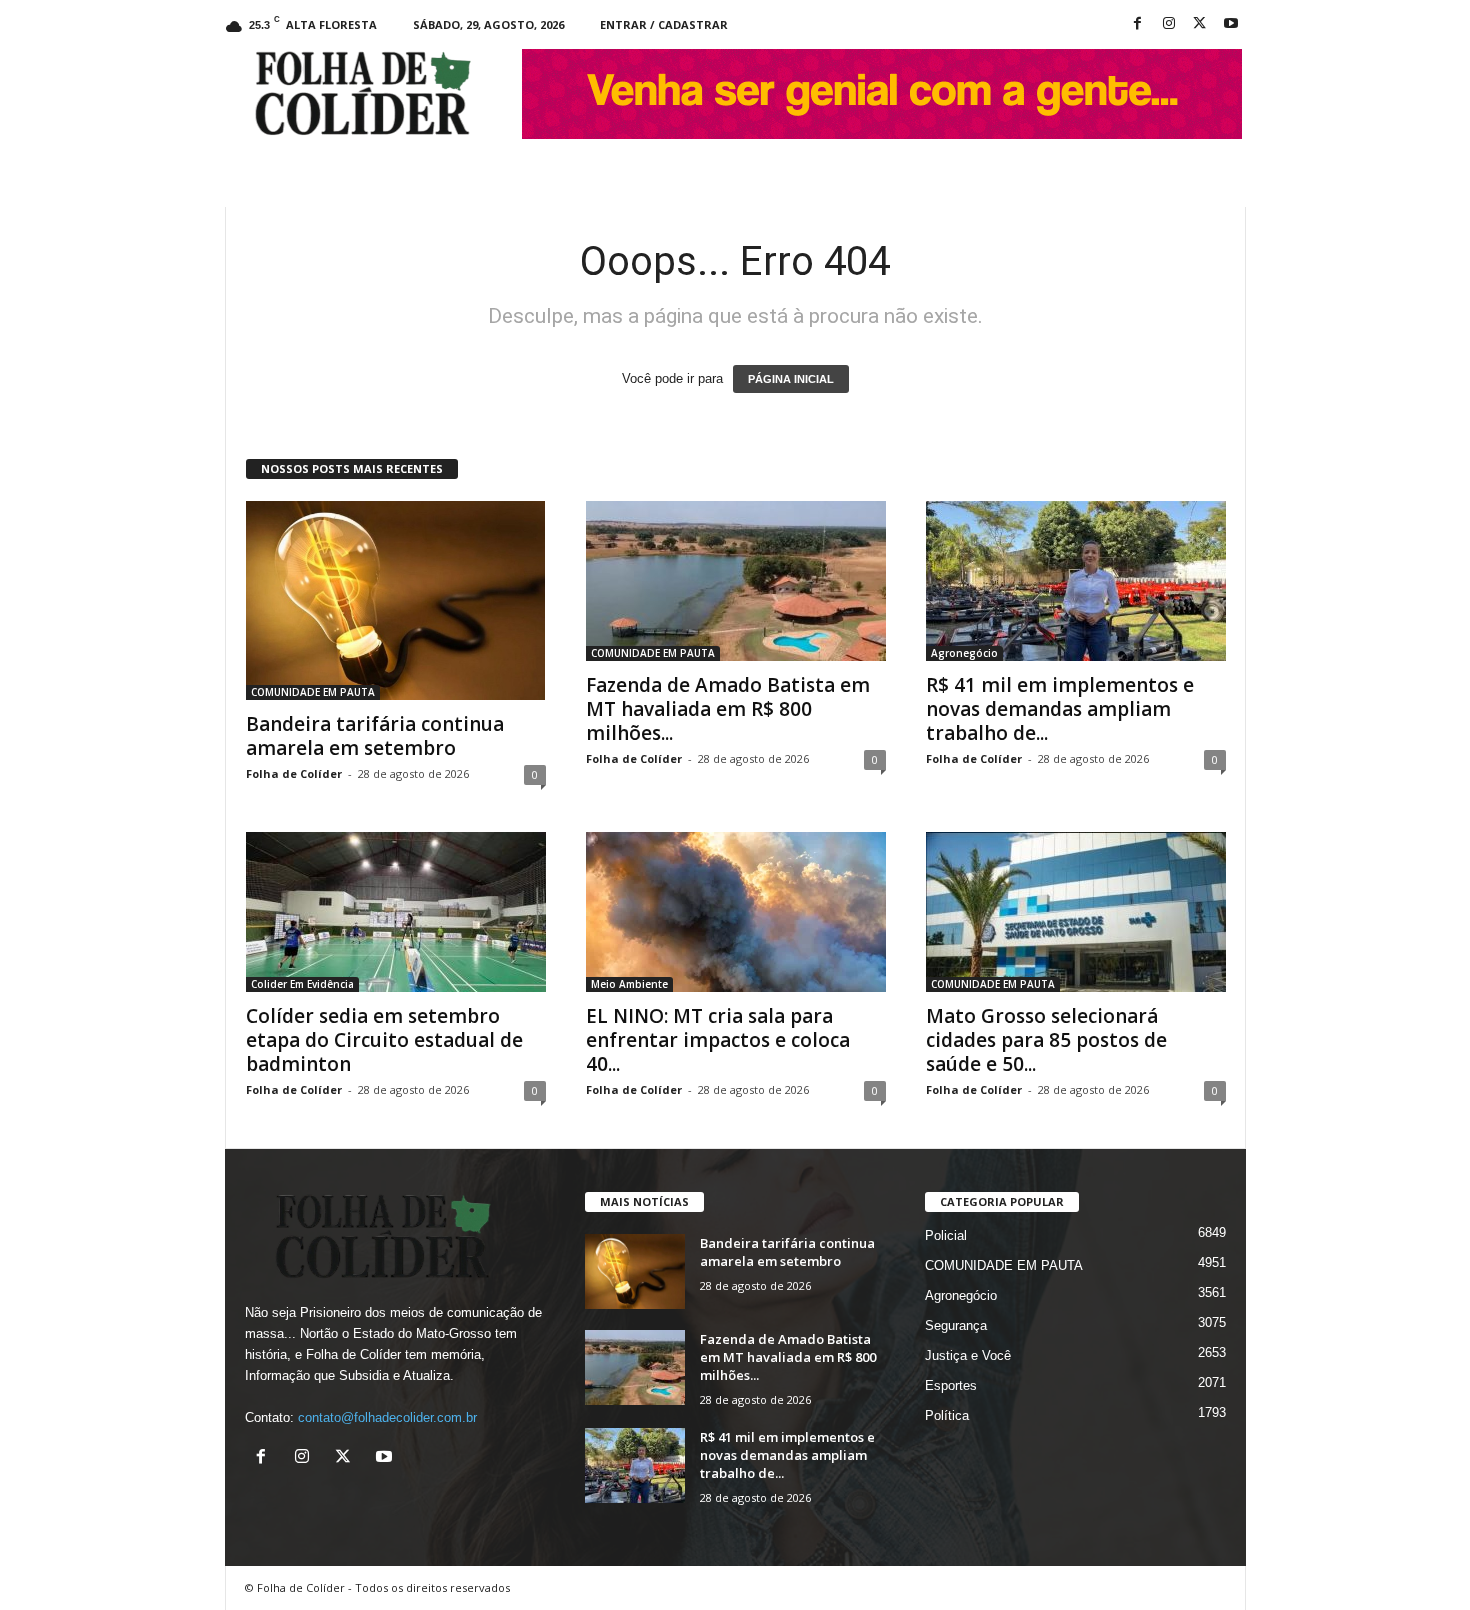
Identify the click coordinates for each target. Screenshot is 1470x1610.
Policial (946, 1235)
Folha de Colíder (294, 773)
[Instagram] (1169, 24)
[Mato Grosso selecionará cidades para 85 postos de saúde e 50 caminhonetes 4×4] (1076, 912)
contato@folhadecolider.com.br (387, 1417)
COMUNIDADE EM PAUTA (313, 692)
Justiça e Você (968, 1355)
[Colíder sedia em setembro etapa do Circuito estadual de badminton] (396, 912)
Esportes (951, 1385)
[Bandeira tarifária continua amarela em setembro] (396, 600)
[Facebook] (1138, 24)
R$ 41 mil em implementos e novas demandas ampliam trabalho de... (1060, 709)
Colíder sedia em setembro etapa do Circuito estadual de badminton (384, 1040)
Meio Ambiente (629, 984)
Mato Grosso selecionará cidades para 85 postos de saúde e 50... (1046, 1040)
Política (947, 1415)
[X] (1200, 24)
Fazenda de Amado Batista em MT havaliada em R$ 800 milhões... (728, 709)
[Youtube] (1231, 24)
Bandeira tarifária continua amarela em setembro (375, 736)
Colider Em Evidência (302, 984)
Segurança (956, 1325)
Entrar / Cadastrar (664, 24)
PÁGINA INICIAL (791, 379)
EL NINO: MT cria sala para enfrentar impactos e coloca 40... (718, 1040)
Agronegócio (964, 653)
